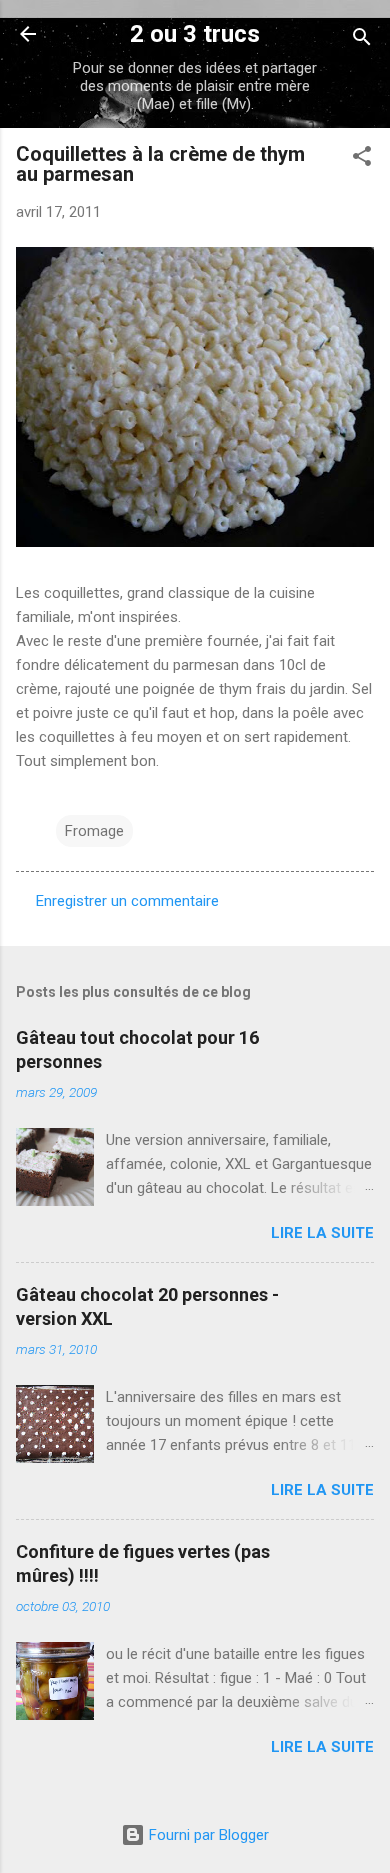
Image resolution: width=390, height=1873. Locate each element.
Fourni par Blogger (207, 1835)
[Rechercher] (362, 40)
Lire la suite (322, 1233)
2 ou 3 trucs (195, 34)
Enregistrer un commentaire (127, 901)
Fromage (94, 831)
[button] (362, 159)
